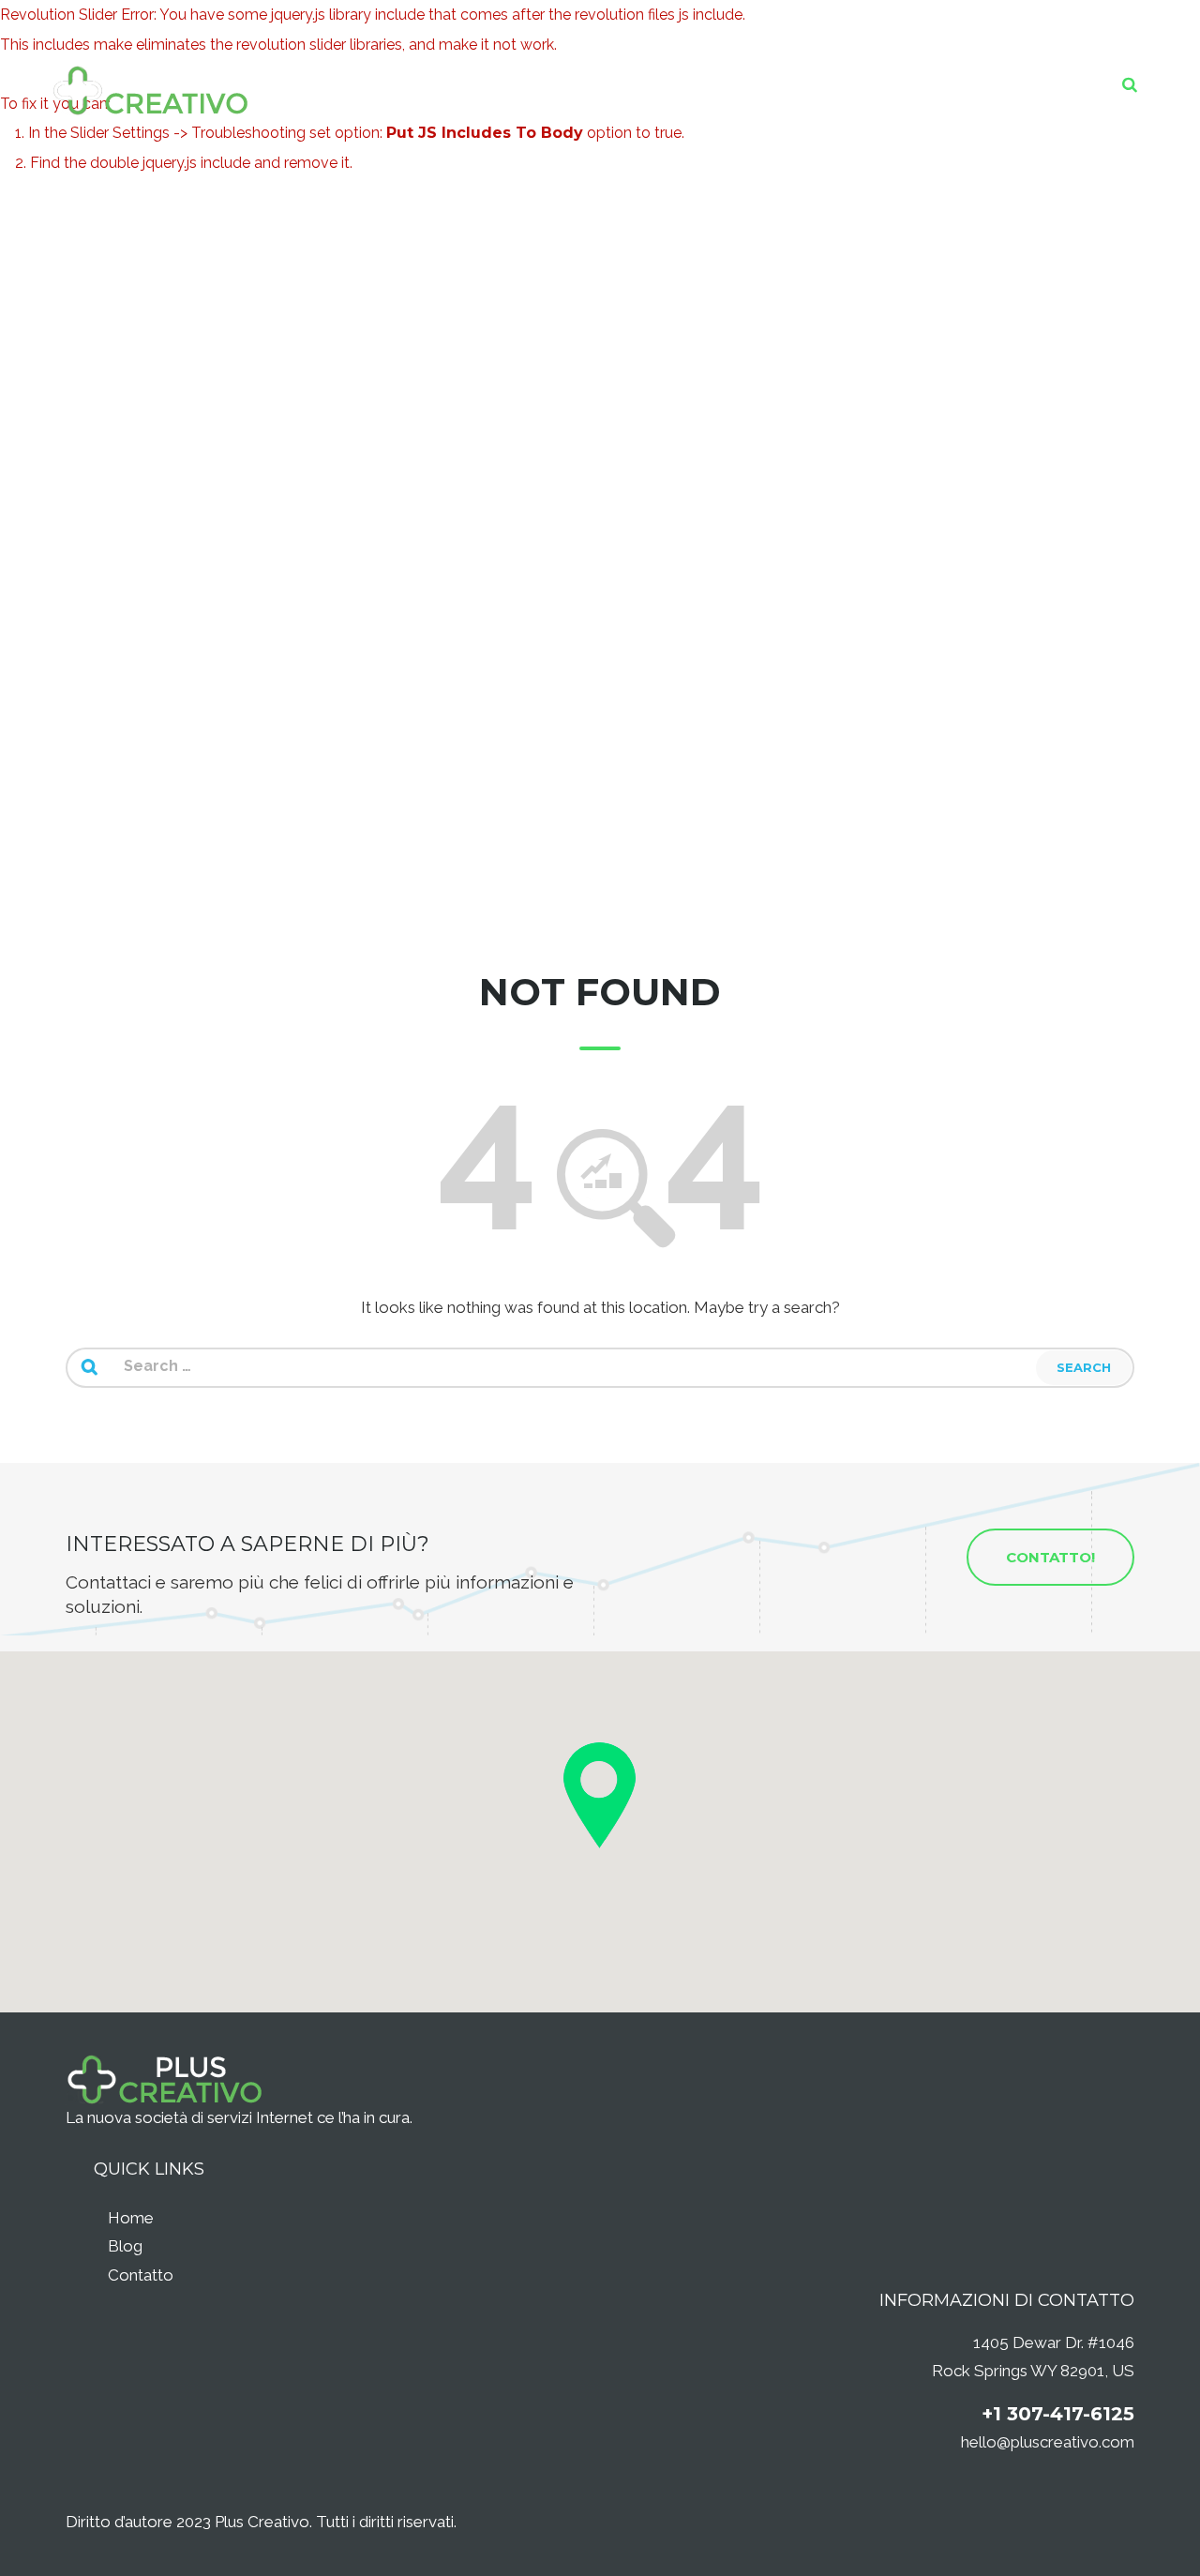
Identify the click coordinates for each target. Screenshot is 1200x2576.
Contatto (141, 2275)
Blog (125, 2246)
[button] (600, 1795)
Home (131, 2218)
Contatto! (1050, 1557)
